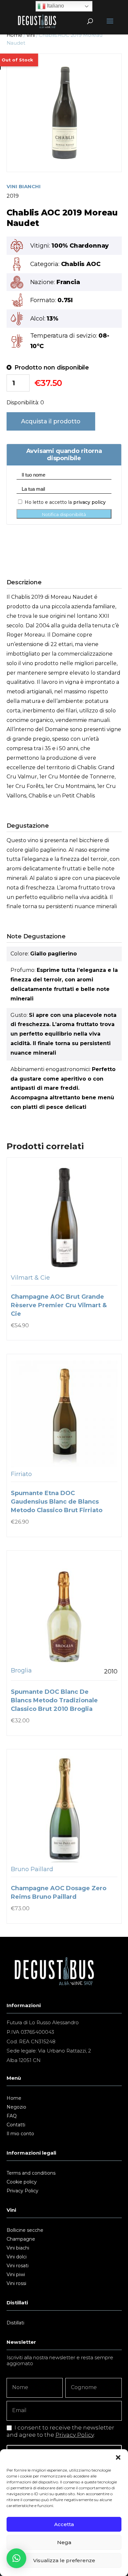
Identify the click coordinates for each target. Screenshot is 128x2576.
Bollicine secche (25, 2230)
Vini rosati (18, 2266)
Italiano (55, 6)
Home (14, 35)
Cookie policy (22, 2182)
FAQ (12, 2116)
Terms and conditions (31, 2173)
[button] (118, 2457)
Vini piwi (16, 2275)
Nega (64, 2542)
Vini (30, 35)
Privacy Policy (22, 2191)
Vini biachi (18, 2248)
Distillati (15, 2323)
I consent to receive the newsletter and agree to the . (60, 2431)
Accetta (64, 2524)
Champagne (21, 2239)
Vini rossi (16, 2284)
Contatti (16, 2125)
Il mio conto (20, 2134)
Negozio (16, 2107)
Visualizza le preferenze (64, 2560)
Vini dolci (17, 2257)
